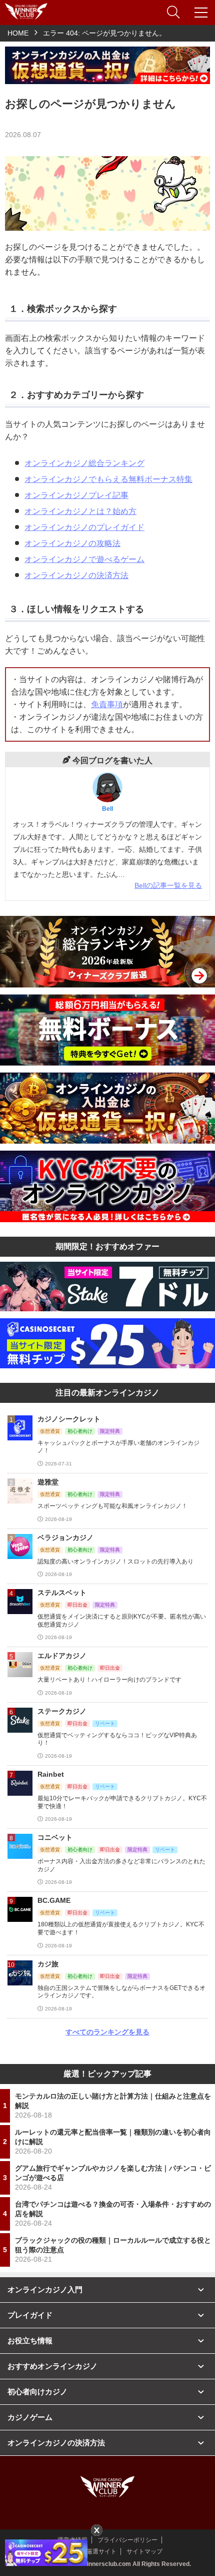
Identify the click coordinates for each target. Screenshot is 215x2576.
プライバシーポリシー (127, 2540)
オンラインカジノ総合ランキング (84, 463)
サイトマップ (144, 2551)
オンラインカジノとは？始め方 (80, 511)
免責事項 (107, 704)
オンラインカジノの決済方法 (76, 575)
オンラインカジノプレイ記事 (76, 495)
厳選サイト (101, 2551)
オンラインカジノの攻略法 (72, 543)
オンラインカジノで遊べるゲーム (84, 559)
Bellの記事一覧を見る (168, 885)
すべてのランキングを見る (107, 2032)
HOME (18, 33)
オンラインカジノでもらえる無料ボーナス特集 (108, 479)
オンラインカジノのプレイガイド (84, 527)
